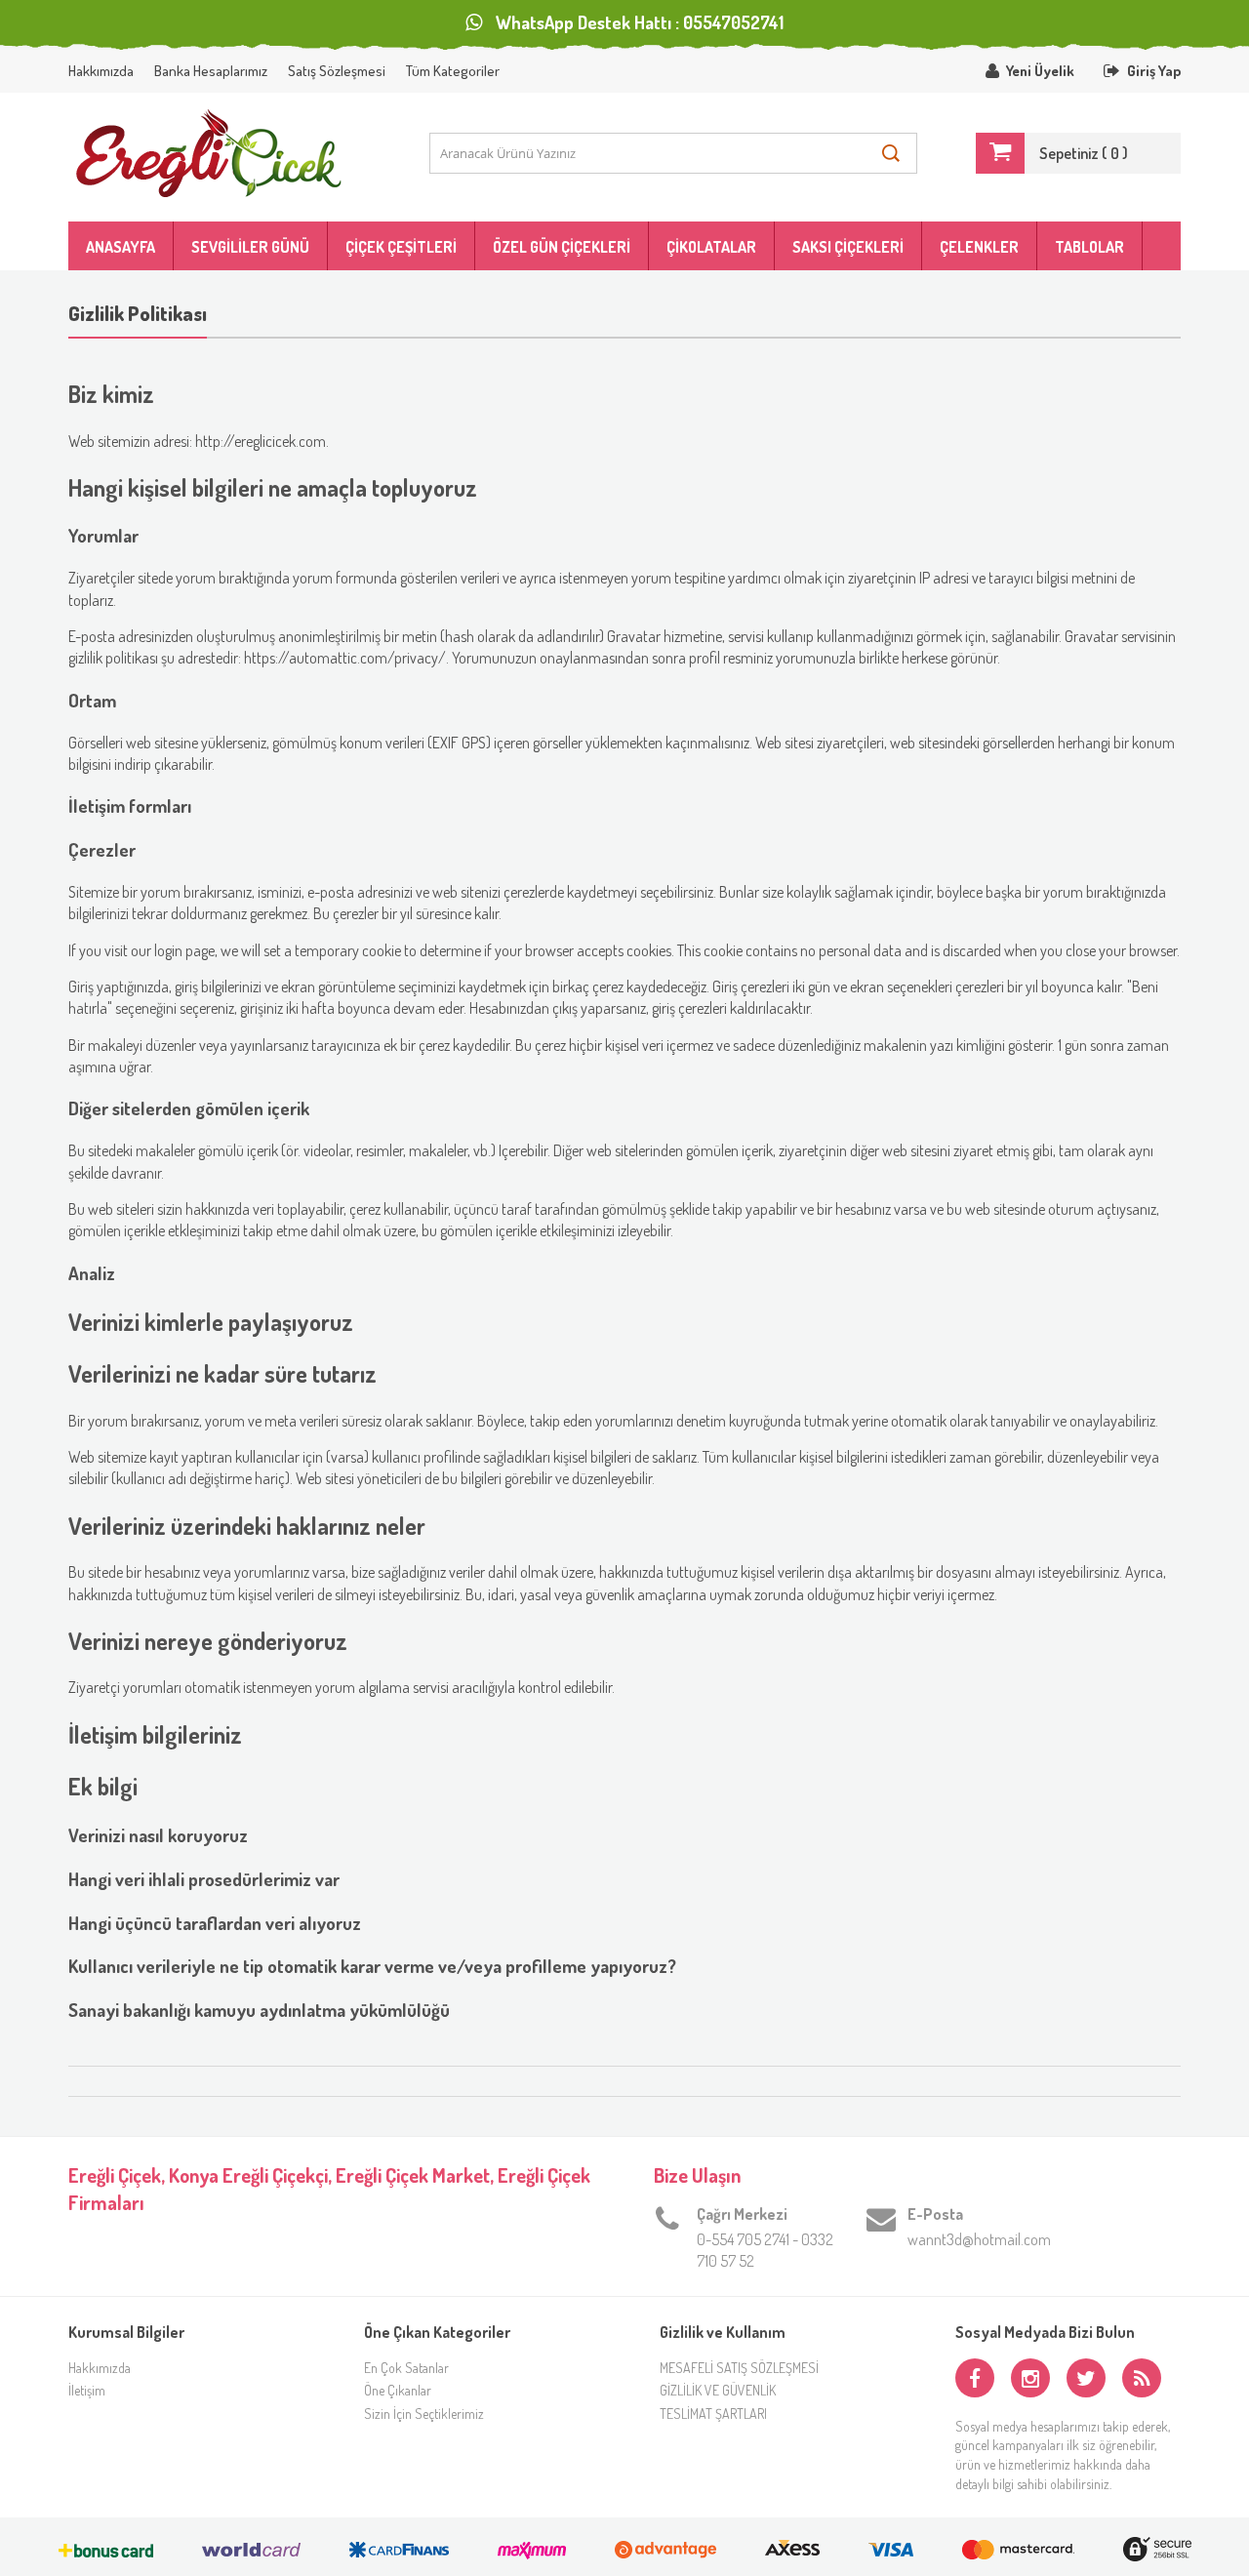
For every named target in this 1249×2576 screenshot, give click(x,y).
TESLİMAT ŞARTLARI (713, 2414)
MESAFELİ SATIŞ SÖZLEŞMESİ (739, 2368)
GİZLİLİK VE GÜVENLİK (718, 2390)
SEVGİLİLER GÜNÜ (250, 247)
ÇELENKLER (979, 247)
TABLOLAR (1089, 247)
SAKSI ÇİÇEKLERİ (848, 247)
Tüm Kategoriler (453, 71)
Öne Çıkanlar (398, 2390)
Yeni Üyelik (1040, 71)
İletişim (87, 2390)
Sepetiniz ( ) (1084, 153)
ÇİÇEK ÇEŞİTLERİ (401, 247)
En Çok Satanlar (406, 2368)
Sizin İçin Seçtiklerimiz (424, 2414)
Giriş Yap (1154, 71)
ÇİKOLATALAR (711, 247)
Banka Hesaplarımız (211, 71)
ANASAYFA (121, 247)
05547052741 (733, 22)
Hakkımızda (101, 71)
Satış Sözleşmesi (337, 71)
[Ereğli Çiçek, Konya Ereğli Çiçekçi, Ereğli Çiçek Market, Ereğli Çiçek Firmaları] (220, 153)
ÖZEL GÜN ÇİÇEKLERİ (562, 247)
